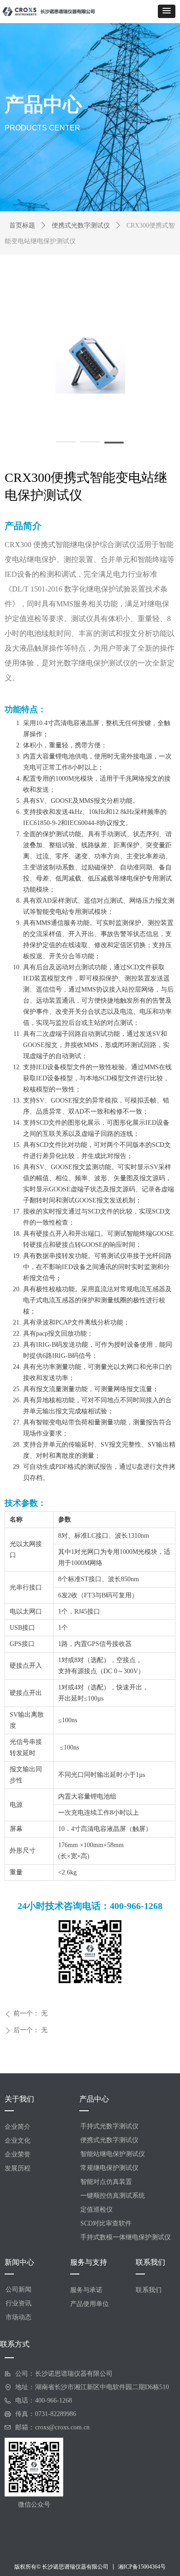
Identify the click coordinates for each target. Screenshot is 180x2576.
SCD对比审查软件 (106, 2223)
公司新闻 (18, 2289)
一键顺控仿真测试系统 (113, 2196)
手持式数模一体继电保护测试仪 (126, 2237)
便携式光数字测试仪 (81, 225)
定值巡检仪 (96, 2209)
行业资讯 (18, 2303)
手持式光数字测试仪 (109, 2126)
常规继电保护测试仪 (109, 2168)
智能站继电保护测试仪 (113, 2154)
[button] (167, 11)
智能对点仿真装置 (106, 2182)
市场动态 (18, 2317)
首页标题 (22, 225)
